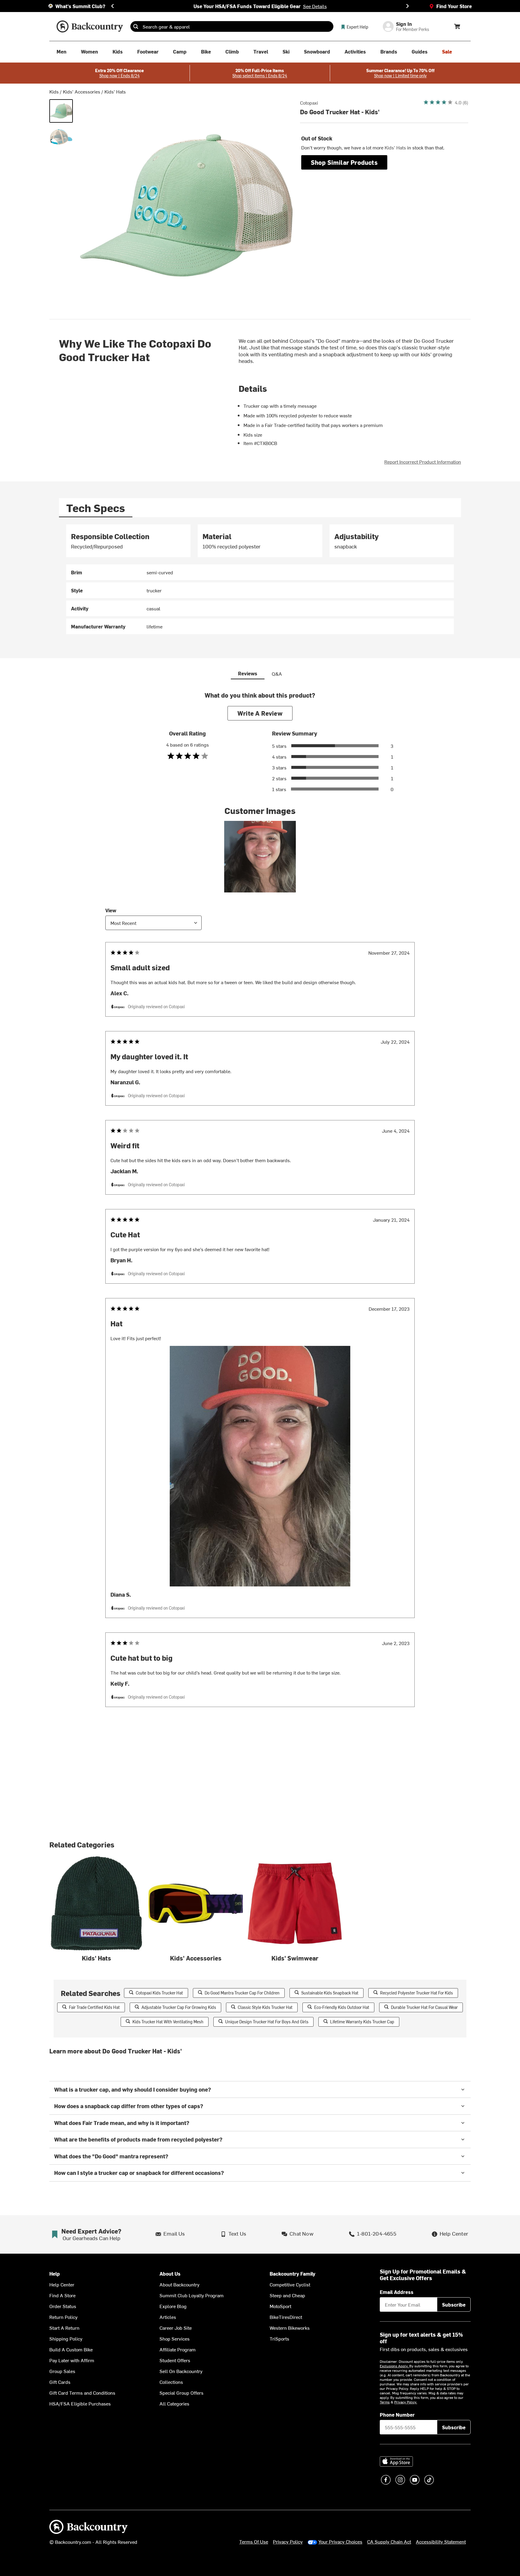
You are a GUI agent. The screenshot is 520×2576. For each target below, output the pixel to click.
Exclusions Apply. (395, 2366)
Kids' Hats (115, 91)
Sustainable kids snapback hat (330, 1993)
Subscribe (454, 2304)
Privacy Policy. (406, 2402)
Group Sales (62, 2371)
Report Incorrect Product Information (423, 462)
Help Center (62, 2284)
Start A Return (64, 2328)
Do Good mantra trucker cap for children (242, 1993)
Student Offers (175, 2360)
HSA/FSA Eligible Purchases (80, 2403)
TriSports (279, 2338)
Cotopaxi (309, 103)
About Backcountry (180, 2284)
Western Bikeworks (290, 2328)
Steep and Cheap (287, 2295)
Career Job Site (176, 2328)
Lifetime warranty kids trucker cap (362, 2022)
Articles (168, 2317)
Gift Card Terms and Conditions (82, 2393)
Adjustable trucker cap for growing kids (179, 2007)
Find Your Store (454, 6)
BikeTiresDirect (286, 2317)
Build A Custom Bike (71, 2349)
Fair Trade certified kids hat (94, 2007)
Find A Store (62, 2295)
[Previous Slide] (113, 6)
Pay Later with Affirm (72, 2360)
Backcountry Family (292, 2274)
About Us (170, 2274)
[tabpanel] (260, 579)
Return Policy (63, 2317)
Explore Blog (173, 2306)
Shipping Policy (66, 2338)
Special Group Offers (181, 2393)
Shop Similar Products (344, 162)
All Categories (174, 2403)
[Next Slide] (407, 6)
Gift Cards (60, 2382)
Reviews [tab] (248, 673)
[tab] (96, 508)
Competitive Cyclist (290, 2284)
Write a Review (260, 713)
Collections (171, 2382)
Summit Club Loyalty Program (192, 2295)
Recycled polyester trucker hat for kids (416, 1993)
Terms (385, 2402)
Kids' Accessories (82, 91)
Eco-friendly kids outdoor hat (342, 2007)
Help (55, 2274)
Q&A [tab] (277, 674)
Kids (54, 91)
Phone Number (397, 2415)
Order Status (63, 2306)
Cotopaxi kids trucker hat (159, 1993)
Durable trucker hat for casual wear (424, 2007)
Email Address (397, 2292)
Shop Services (175, 2338)
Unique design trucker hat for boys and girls (267, 2022)
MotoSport (280, 2306)
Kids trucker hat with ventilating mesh (168, 2022)
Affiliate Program (178, 2349)
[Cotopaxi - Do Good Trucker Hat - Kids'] (61, 111)
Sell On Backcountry (181, 2371)
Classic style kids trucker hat (265, 2007)
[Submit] (136, 26)
